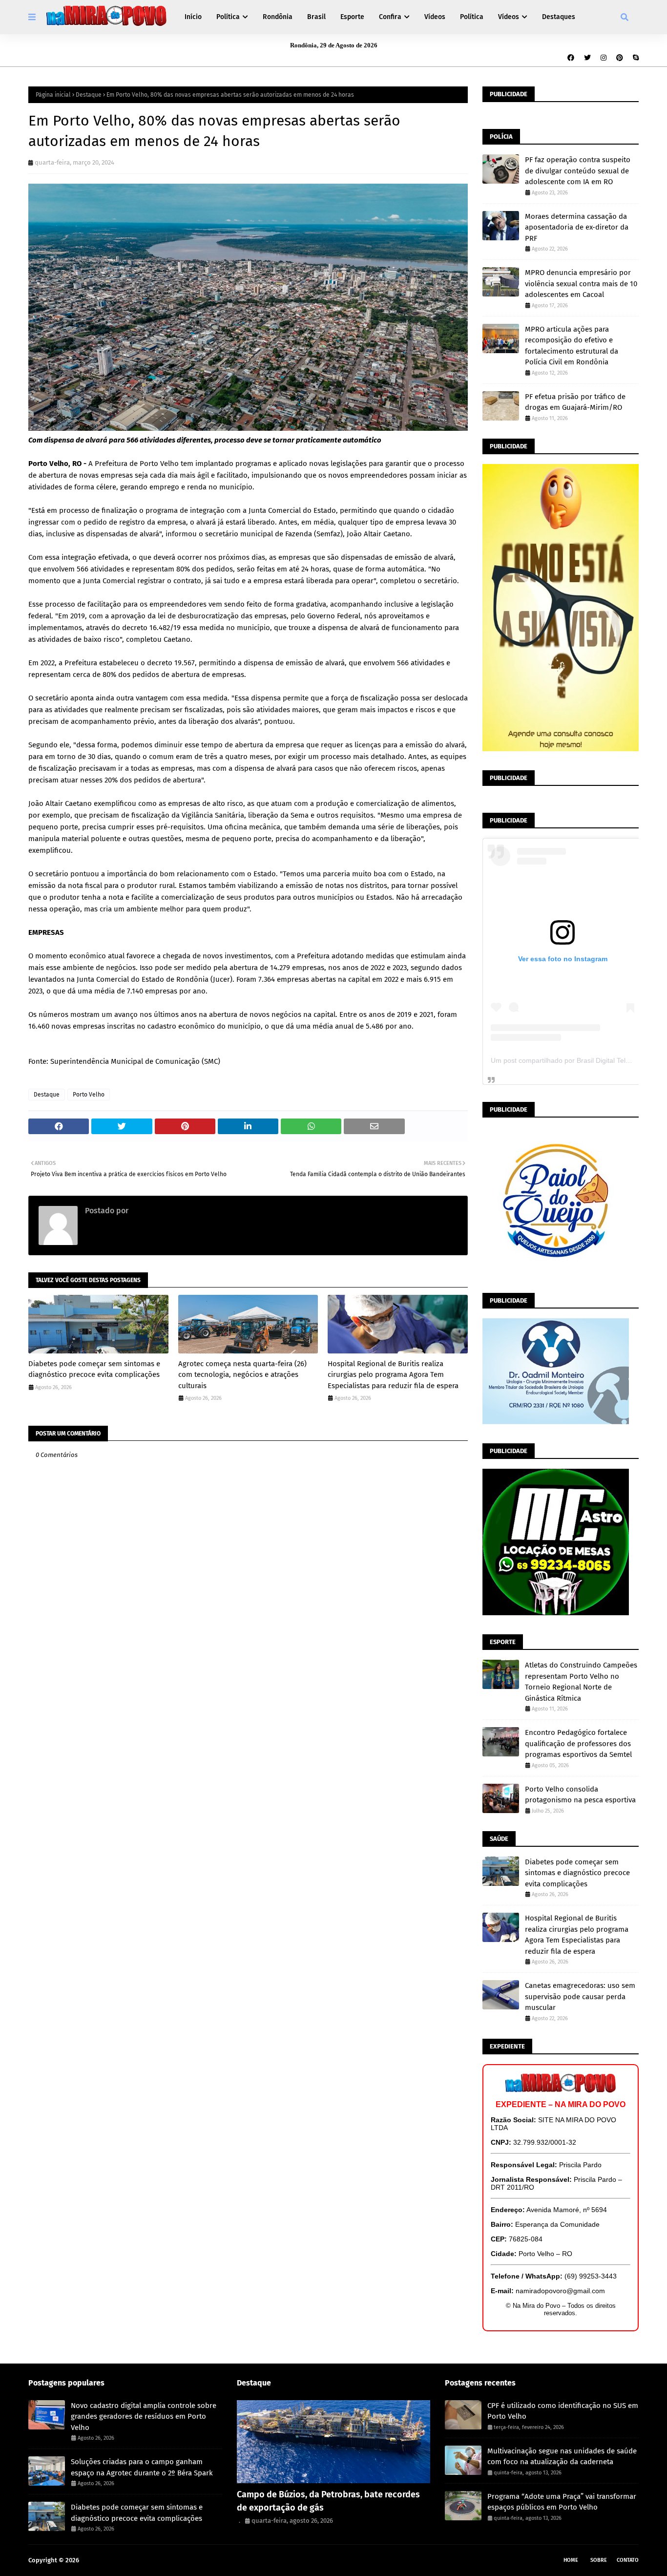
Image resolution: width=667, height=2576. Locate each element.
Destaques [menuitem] (559, 17)
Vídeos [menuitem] (435, 17)
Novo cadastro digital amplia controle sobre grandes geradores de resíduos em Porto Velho (144, 2417)
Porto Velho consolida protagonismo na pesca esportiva (580, 1795)
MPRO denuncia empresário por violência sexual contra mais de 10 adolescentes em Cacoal (581, 284)
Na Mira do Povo (104, 2560)
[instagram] (604, 58)
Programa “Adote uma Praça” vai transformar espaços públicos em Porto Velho (562, 2502)
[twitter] (587, 58)
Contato (628, 2560)
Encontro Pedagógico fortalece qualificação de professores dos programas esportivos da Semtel (578, 1743)
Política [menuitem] (228, 17)
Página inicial (53, 95)
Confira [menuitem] (390, 17)
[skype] (635, 58)
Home (571, 2560)
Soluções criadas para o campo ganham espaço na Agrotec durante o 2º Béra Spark (142, 2467)
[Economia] (334, 2442)
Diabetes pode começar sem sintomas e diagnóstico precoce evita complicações (94, 1369)
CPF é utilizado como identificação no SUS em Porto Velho (563, 2411)
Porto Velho (89, 1095)
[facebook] (571, 58)
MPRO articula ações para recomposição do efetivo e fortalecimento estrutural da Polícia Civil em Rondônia (572, 346)
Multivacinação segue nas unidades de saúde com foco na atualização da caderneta (562, 2457)
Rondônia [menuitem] (278, 17)
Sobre (599, 2560)
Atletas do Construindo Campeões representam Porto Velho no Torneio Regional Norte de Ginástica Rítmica (581, 1682)
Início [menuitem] (193, 17)
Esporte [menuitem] (352, 17)
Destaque (89, 95)
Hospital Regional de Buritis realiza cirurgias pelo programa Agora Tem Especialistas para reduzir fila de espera (393, 1375)
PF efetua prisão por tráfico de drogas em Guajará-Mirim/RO (575, 402)
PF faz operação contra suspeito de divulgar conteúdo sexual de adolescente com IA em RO (578, 171)
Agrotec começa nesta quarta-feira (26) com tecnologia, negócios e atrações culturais (242, 1375)
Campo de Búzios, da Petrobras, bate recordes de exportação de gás (328, 2501)
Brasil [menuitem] (316, 17)
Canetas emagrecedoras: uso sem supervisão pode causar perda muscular (580, 1996)
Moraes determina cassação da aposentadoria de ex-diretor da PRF (577, 227)
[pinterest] (620, 58)
